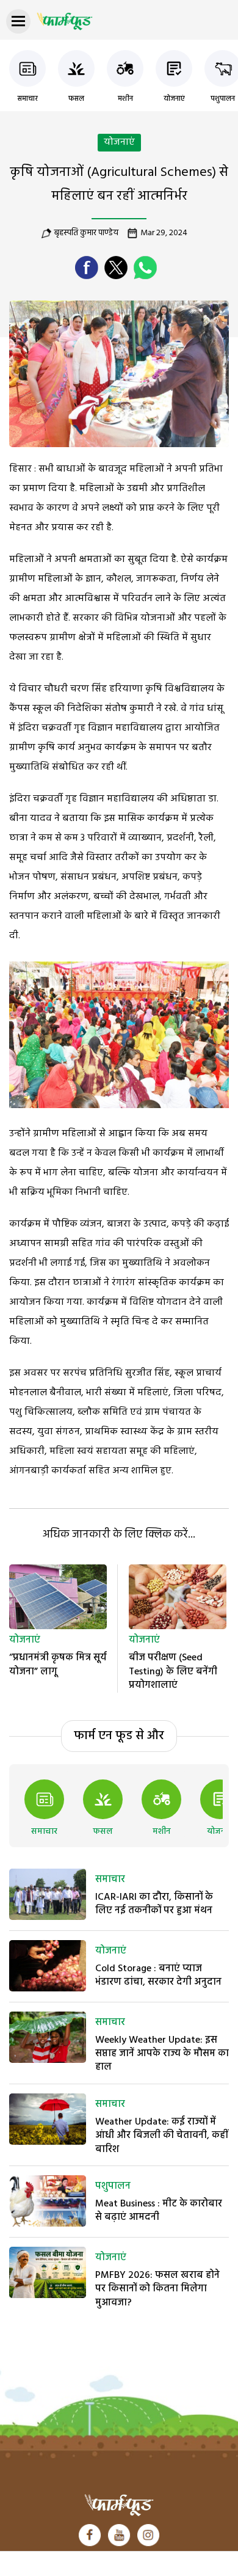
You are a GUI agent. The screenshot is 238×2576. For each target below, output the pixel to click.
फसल (76, 99)
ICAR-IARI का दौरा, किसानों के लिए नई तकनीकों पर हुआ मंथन (154, 1904)
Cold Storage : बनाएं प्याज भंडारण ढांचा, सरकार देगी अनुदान (158, 1976)
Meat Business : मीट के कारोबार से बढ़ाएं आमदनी (159, 2211)
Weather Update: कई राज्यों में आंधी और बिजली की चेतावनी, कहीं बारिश (162, 2136)
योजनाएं (174, 99)
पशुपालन (223, 99)
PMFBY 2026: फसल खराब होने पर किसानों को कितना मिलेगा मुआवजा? (157, 2289)
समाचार (27, 99)
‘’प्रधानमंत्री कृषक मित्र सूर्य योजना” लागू (58, 1665)
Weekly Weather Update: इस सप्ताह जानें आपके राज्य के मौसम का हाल (162, 2054)
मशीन (125, 99)
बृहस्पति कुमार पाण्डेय (86, 233)
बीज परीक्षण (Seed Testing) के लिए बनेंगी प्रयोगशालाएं (173, 1672)
